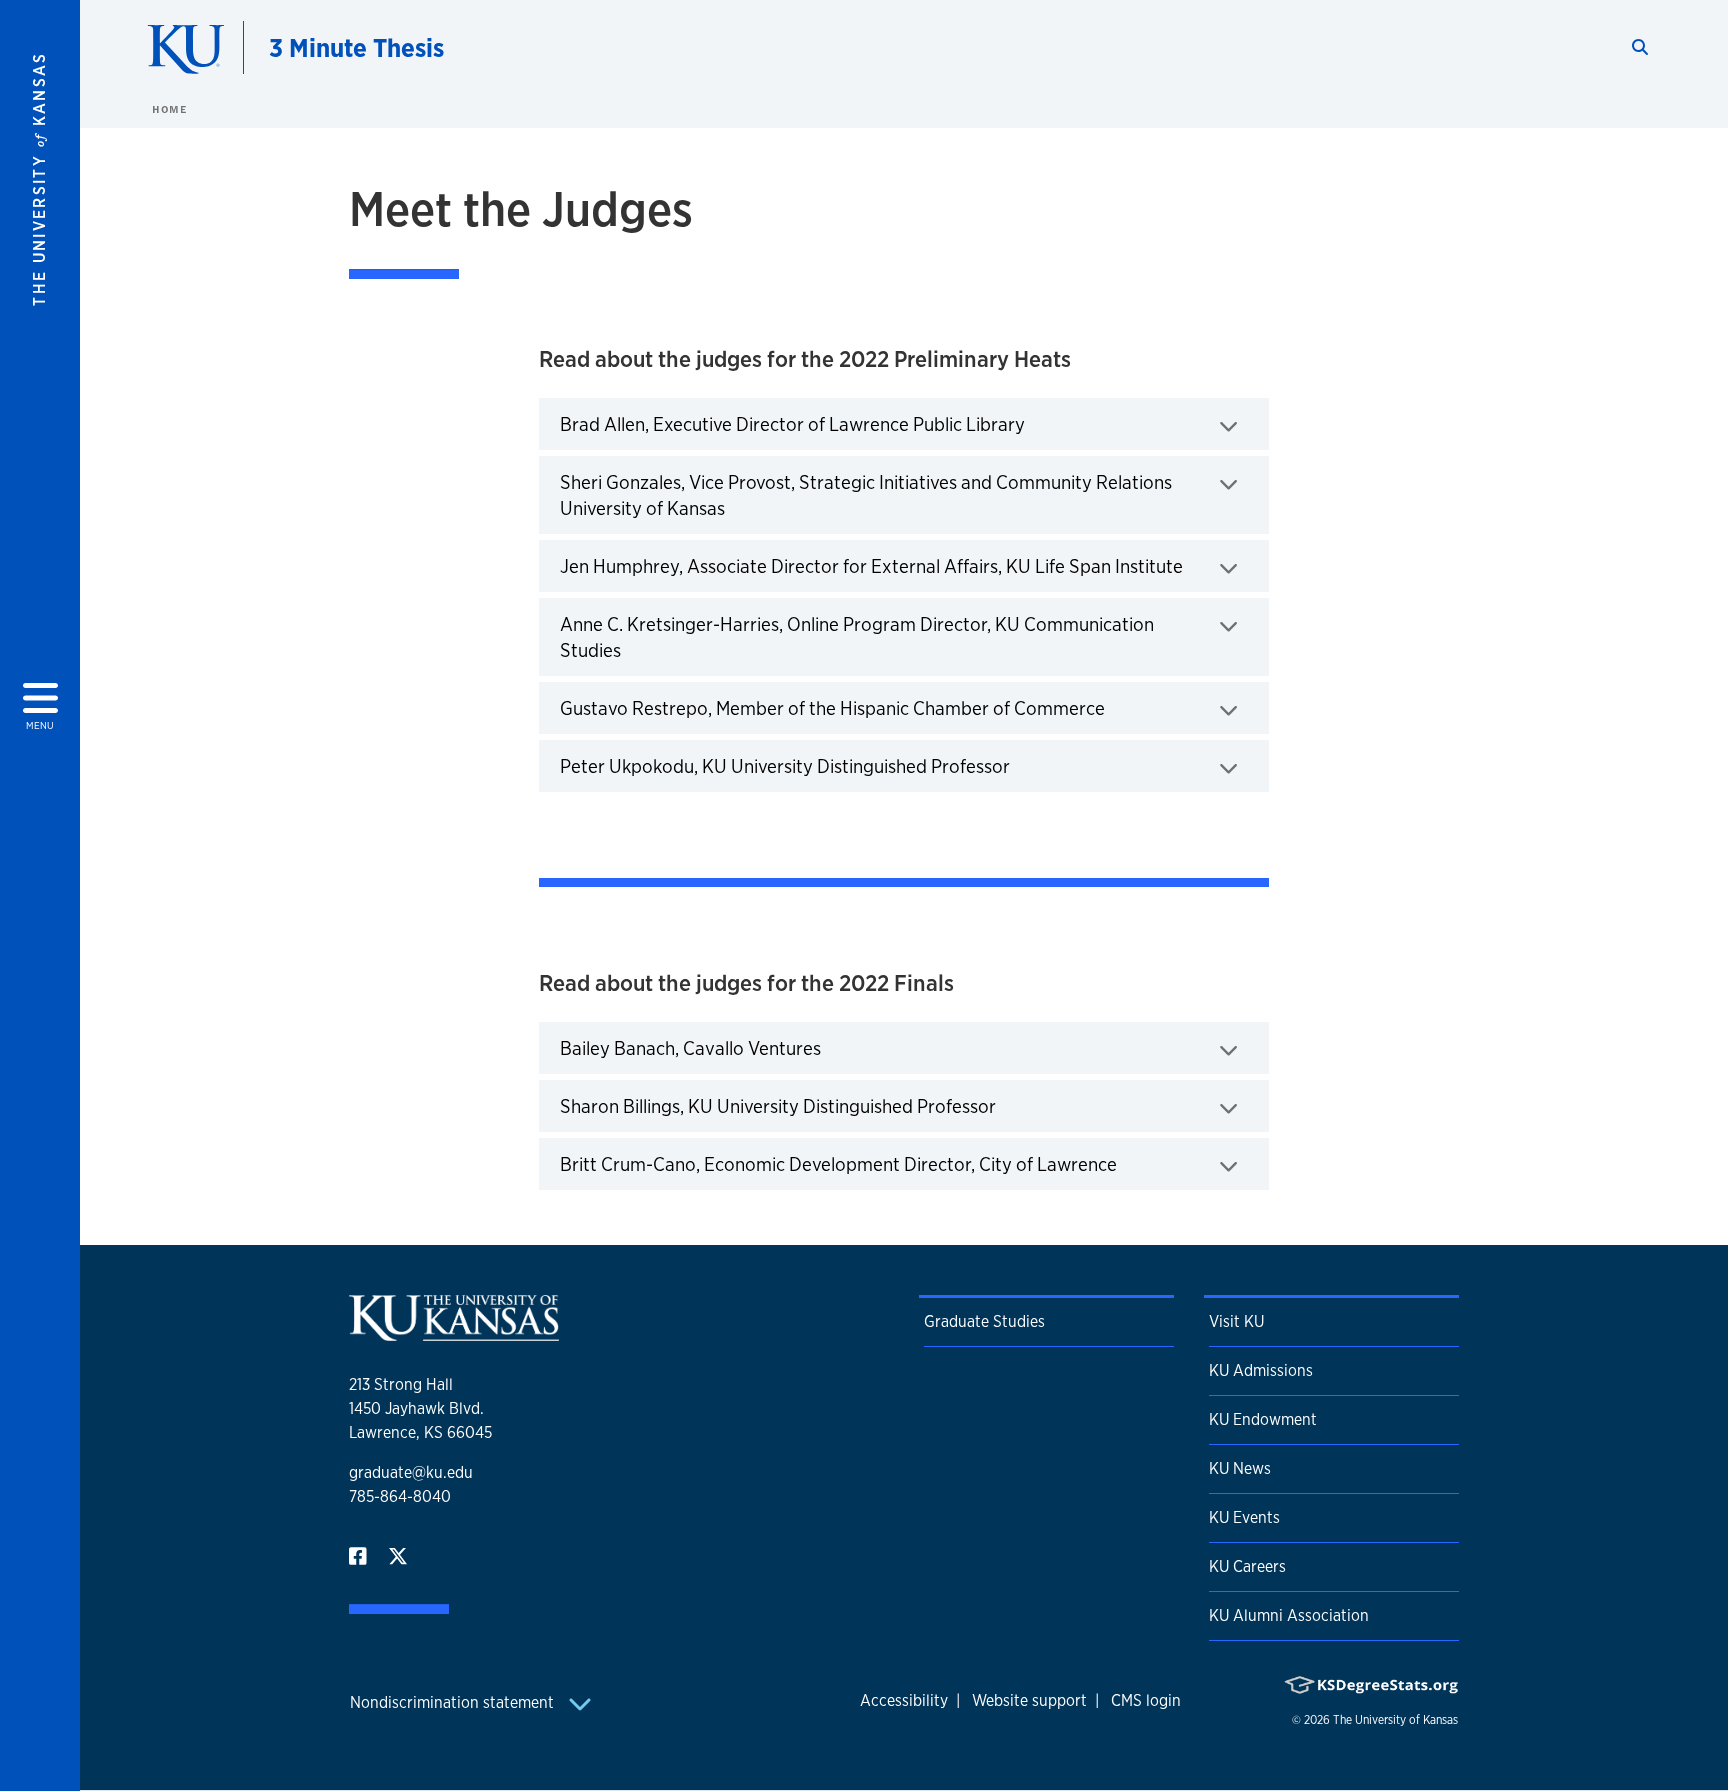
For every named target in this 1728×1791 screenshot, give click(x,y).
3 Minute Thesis (356, 47)
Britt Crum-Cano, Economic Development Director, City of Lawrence (901, 1163)
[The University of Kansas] (454, 1332)
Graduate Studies (984, 1321)
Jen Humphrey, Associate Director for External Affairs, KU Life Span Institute (914, 565)
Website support (1029, 1700)
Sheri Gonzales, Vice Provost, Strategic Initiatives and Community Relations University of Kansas (866, 495)
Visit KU (1236, 1321)
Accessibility (904, 1700)
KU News (1240, 1468)
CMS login (1146, 1700)
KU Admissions (1261, 1370)
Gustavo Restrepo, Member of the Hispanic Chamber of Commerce (895, 707)
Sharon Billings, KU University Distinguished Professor (840, 1105)
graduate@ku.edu (411, 1472)
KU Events (1244, 1517)
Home (169, 109)
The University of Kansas (1395, 1720)
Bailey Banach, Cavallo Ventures (753, 1047)
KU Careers (1247, 1566)
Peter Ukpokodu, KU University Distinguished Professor (847, 765)
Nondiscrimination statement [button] (454, 1702)
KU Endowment (1263, 1419)
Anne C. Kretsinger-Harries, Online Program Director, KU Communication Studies (857, 637)
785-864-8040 (400, 1496)
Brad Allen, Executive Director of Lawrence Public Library (855, 423)
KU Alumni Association (1289, 1615)
